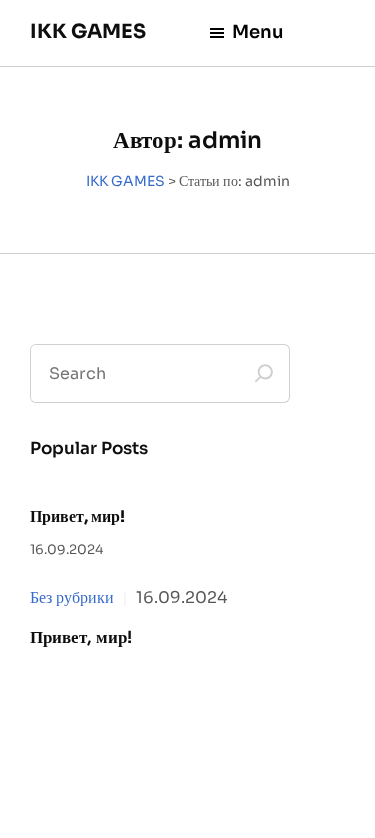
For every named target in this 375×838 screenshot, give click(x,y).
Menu (258, 32)
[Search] (264, 374)
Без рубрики (72, 597)
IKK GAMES (88, 31)
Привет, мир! (77, 516)
